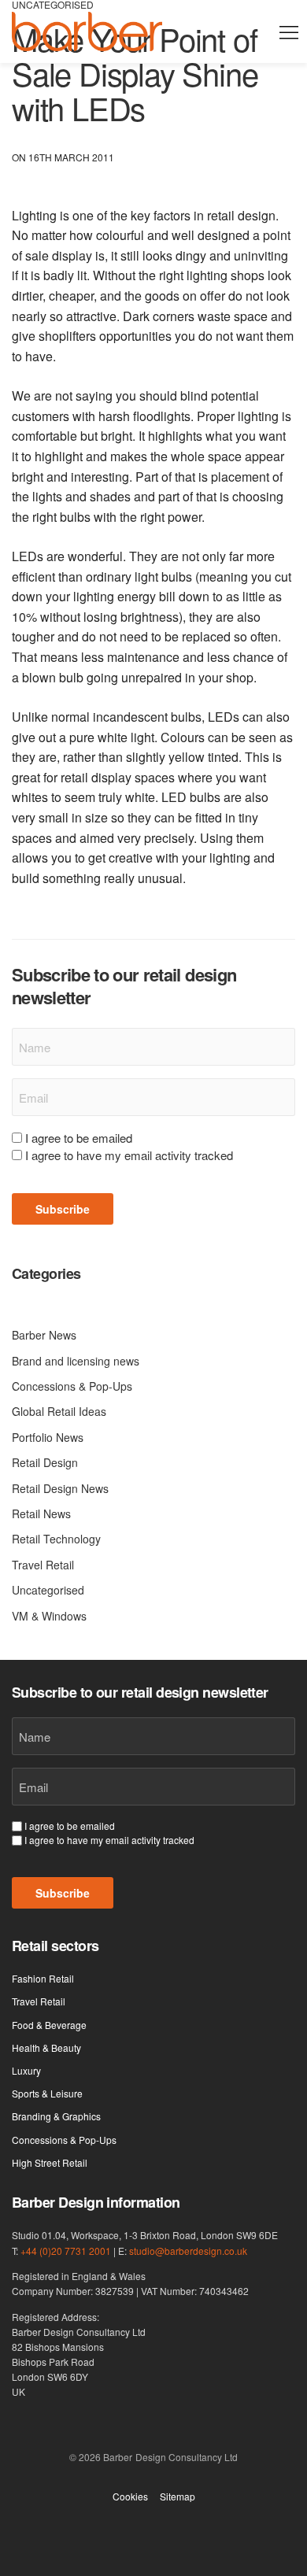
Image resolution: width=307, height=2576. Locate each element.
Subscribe (63, 1209)
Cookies (130, 2497)
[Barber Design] (87, 31)
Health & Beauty (46, 2047)
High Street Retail (50, 2162)
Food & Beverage (49, 2025)
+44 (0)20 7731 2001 (66, 2251)
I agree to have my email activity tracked (129, 1155)
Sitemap (178, 2497)
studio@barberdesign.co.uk (188, 2251)
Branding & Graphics (56, 2116)
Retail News (41, 1513)
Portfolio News (48, 1437)
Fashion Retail (43, 1978)
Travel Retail (43, 1565)
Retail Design (45, 1462)
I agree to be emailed (79, 1138)
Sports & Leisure (47, 2093)
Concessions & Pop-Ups (72, 1386)
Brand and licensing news (76, 1361)
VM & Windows (49, 1616)
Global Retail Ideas (59, 1411)
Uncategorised (48, 1590)
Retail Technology (56, 1539)
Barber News (44, 1335)
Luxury (26, 2070)
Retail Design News (60, 1488)
